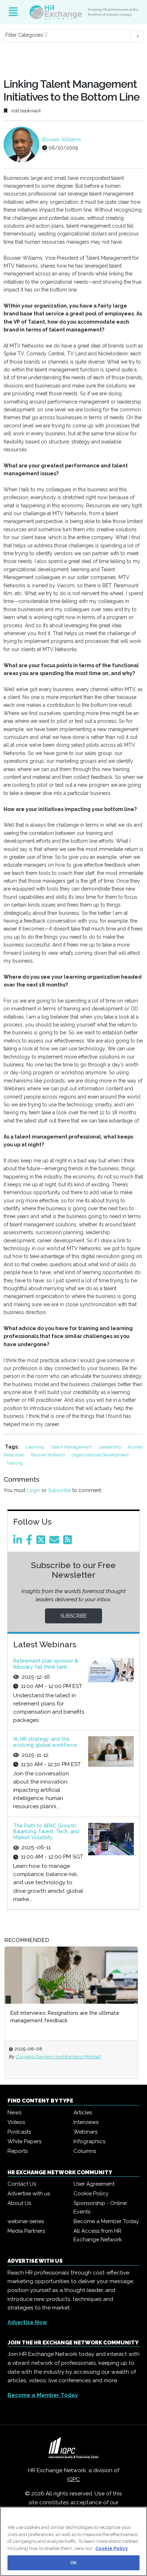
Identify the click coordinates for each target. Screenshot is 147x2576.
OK (73, 2563)
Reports (17, 2151)
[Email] (55, 1542)
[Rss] (69, 1542)
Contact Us (22, 2184)
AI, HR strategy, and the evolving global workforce (45, 1742)
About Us (19, 2203)
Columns (85, 2151)
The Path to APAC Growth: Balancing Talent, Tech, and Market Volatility (46, 1832)
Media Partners (26, 2231)
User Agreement (94, 2184)
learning (35, 1447)
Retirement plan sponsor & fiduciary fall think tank (46, 1664)
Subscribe (59, 1490)
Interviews (86, 2122)
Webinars (85, 2132)
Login (33, 1490)
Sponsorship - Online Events (100, 2207)
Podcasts (19, 2132)
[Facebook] (31, 1542)
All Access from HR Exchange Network (98, 2235)
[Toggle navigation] (13, 12)
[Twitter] (42, 1542)
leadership (110, 1447)
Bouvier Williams (62, 140)
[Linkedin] (19, 1542)
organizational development (100, 1455)
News (14, 2113)
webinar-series (26, 2221)
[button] (73, 36)
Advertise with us (29, 2194)
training (15, 1463)
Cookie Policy (91, 2194)
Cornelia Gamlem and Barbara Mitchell (58, 2057)
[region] (73, 2541)
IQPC (74, 2479)
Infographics (89, 2141)
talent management (72, 1447)
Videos (16, 2122)
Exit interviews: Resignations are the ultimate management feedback (65, 2017)
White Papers (24, 2141)
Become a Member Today (106, 2221)
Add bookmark (26, 111)
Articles (83, 2113)
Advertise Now (27, 2322)
